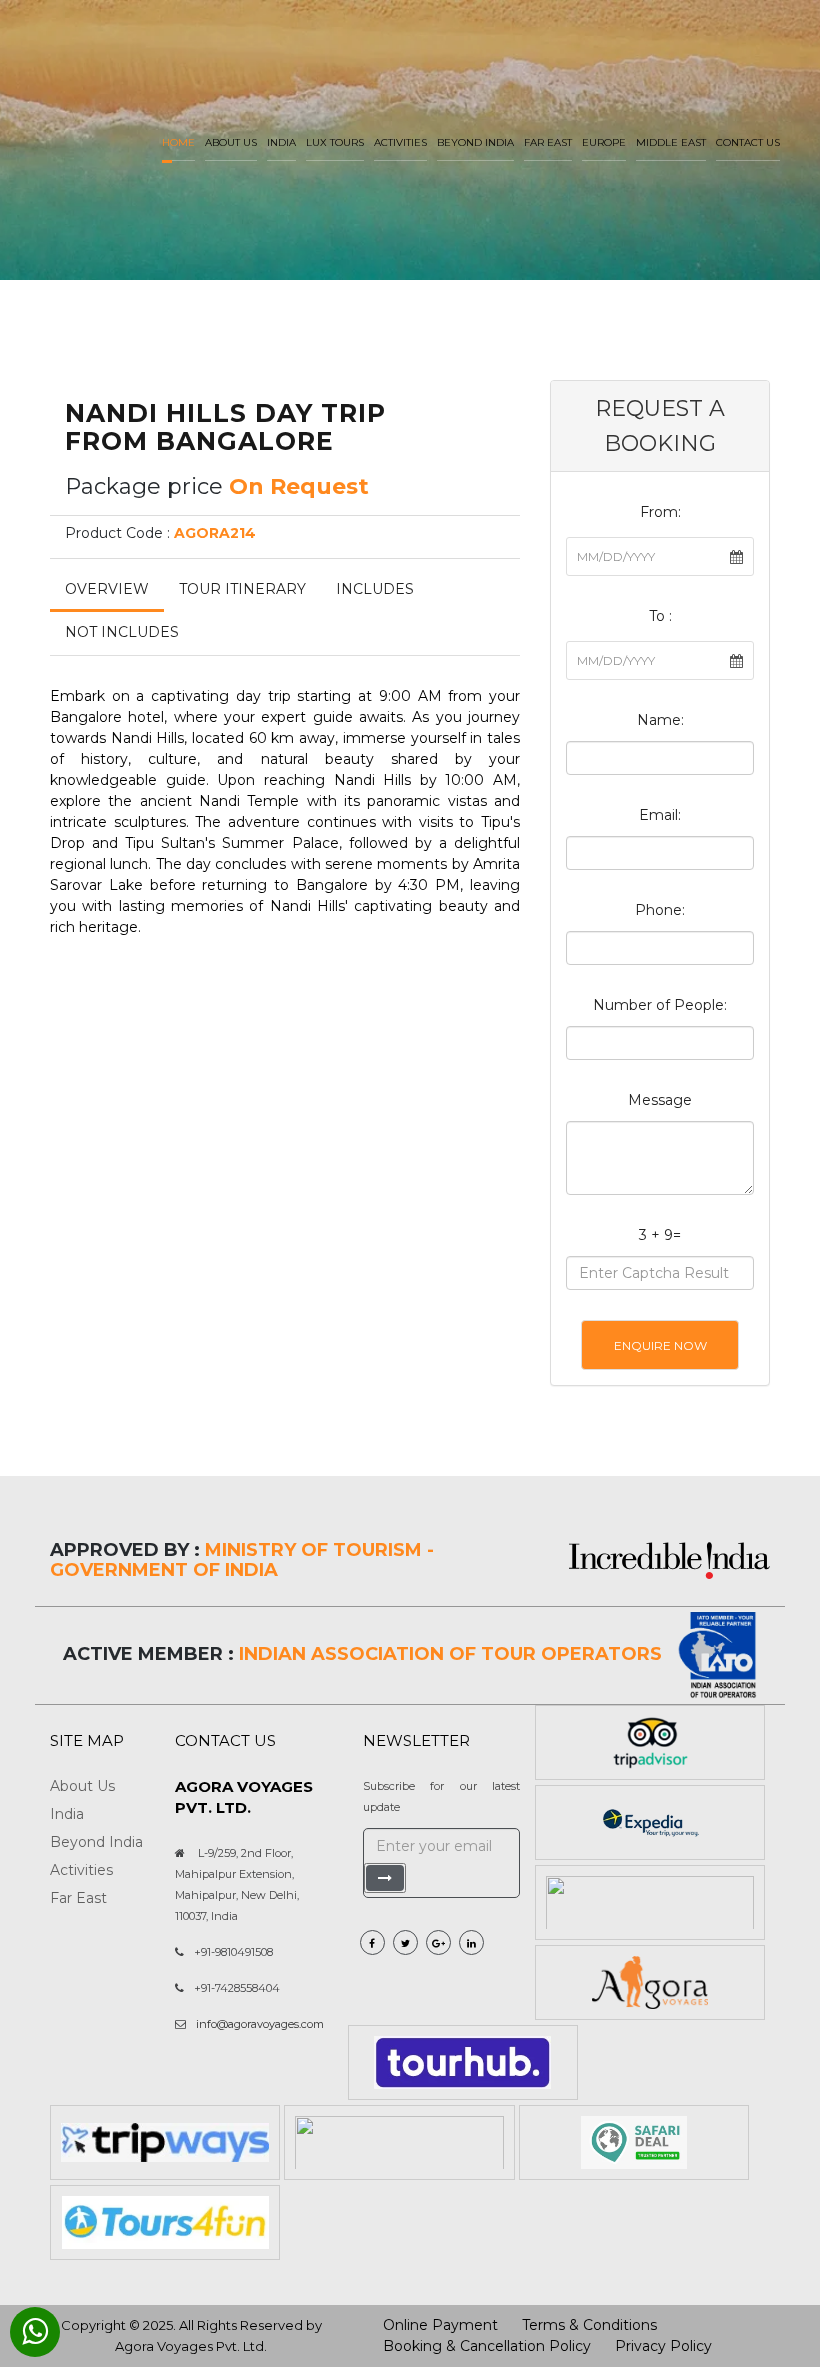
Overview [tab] (107, 589)
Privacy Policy (663, 2346)
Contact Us (748, 142)
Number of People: (660, 1005)
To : (660, 616)
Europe (604, 142)
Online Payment (440, 2325)
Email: (660, 815)
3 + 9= (660, 1235)
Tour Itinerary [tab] (242, 589)
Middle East (671, 142)
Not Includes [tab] (122, 632)
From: (660, 512)
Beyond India (475, 142)
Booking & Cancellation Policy (487, 2346)
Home (178, 142)
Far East (548, 142)
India (281, 142)
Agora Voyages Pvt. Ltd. (191, 2346)
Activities (400, 142)
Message (660, 1100)
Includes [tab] (375, 589)
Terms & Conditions (589, 2325)
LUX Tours (335, 142)
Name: (660, 720)
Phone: (660, 910)
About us (231, 142)
